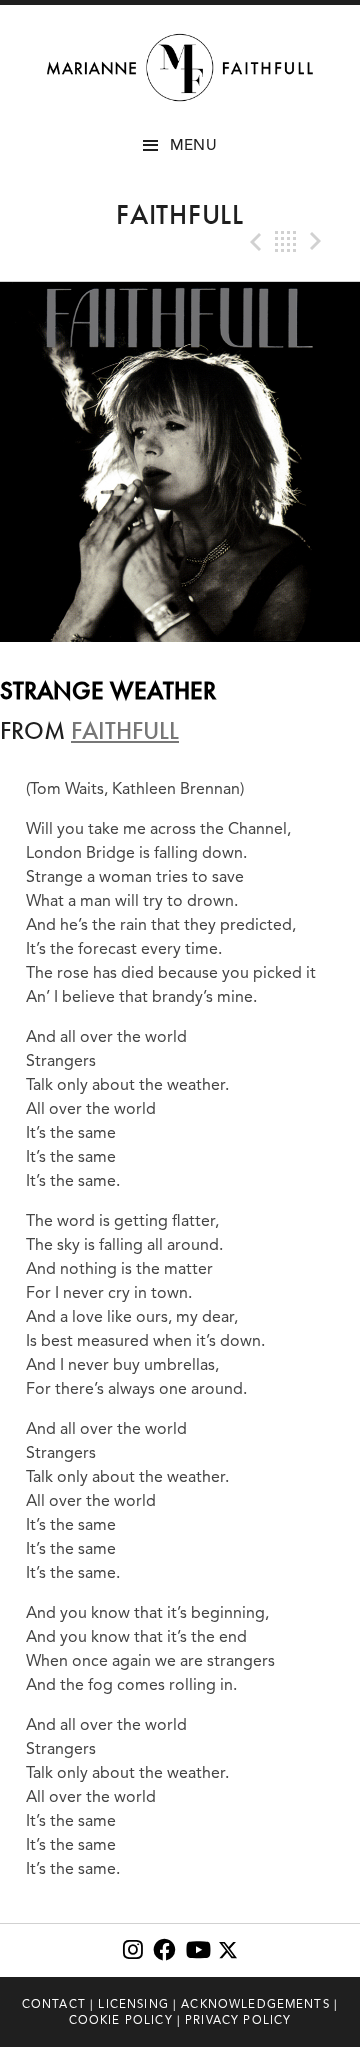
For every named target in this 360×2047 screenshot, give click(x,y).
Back (286, 242)
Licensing (133, 2004)
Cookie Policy (121, 2020)
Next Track (318, 242)
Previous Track (254, 242)
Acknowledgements (255, 2004)
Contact (54, 2004)
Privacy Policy (238, 2020)
